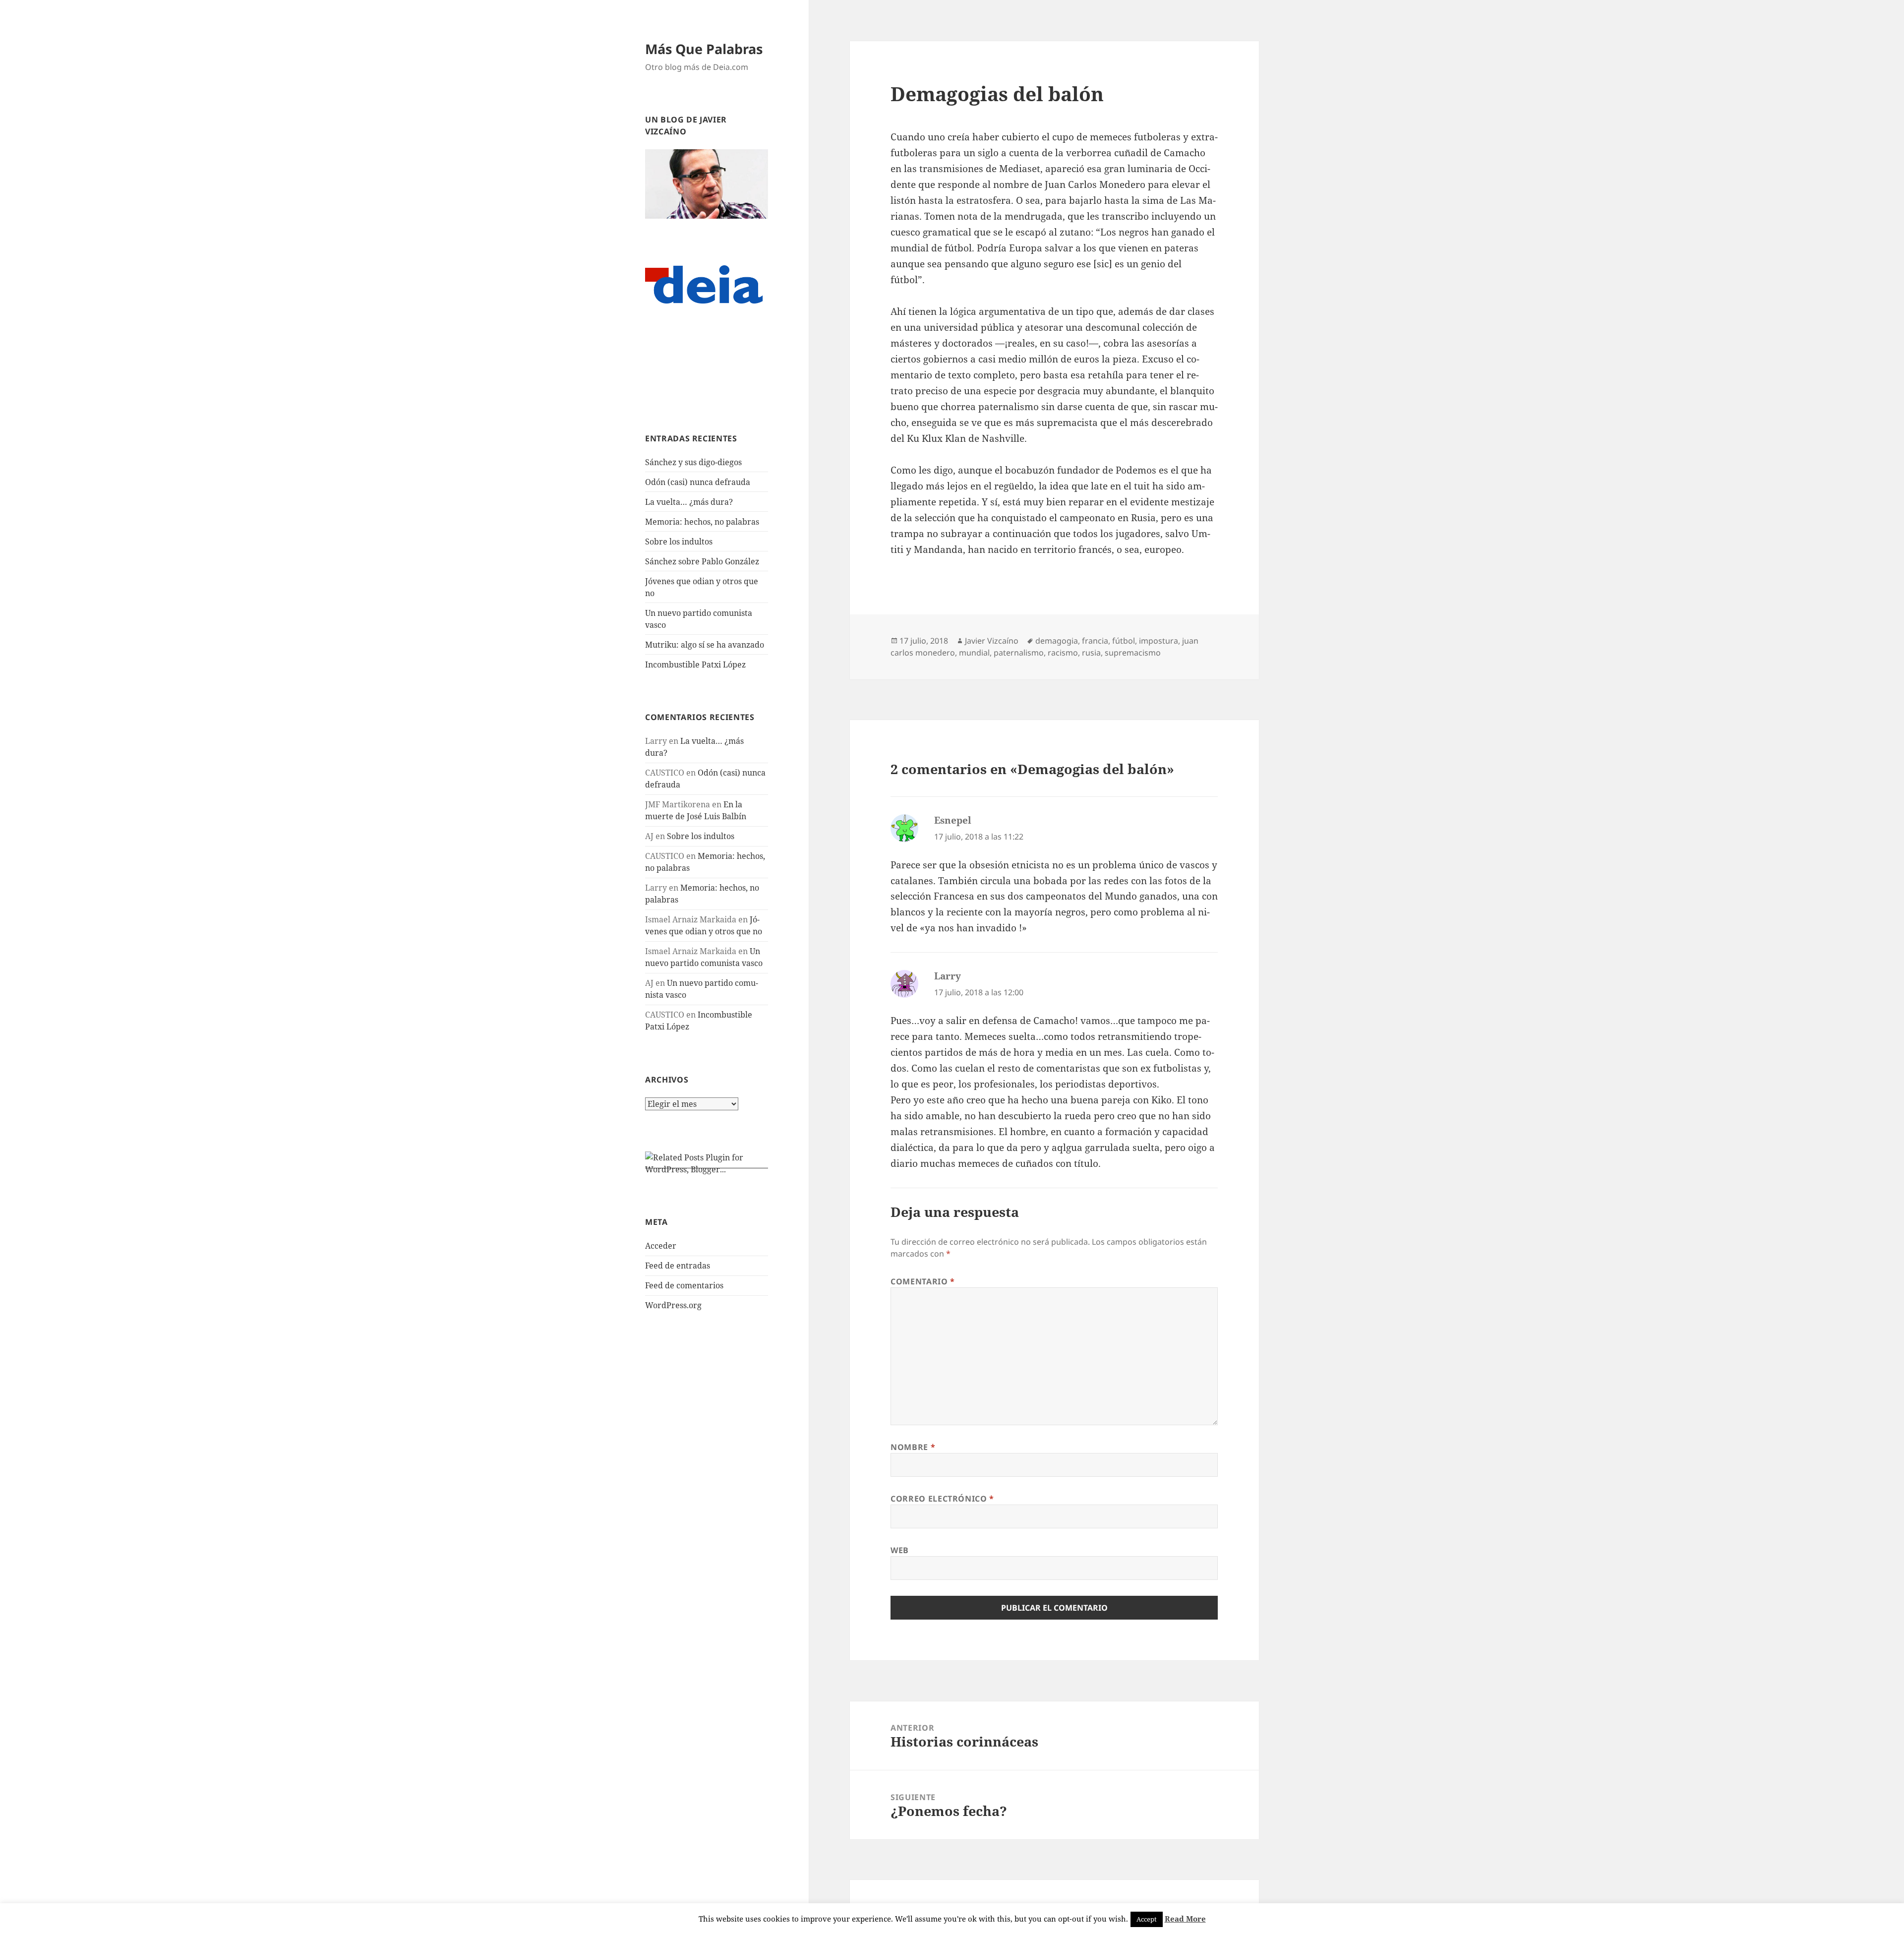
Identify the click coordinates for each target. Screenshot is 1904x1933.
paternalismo (1019, 653)
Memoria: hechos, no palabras (702, 522)
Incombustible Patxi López (695, 664)
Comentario (923, 1281)
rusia (1091, 653)
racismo (1063, 653)
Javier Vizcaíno (992, 641)
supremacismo (1133, 653)
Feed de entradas (678, 1266)
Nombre (913, 1447)
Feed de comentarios (684, 1285)
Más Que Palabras (704, 49)
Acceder (661, 1246)
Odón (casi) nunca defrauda (698, 482)
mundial (974, 653)
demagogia (1057, 641)
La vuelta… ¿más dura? (689, 502)
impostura (1159, 641)
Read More (1185, 1919)
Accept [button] (1147, 1919)
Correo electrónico (942, 1499)
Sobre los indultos (679, 542)
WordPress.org (673, 1305)
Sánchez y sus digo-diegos (693, 462)
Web (900, 1550)
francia (1095, 641)
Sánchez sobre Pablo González (702, 561)
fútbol (1124, 641)
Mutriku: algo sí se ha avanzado (705, 645)
